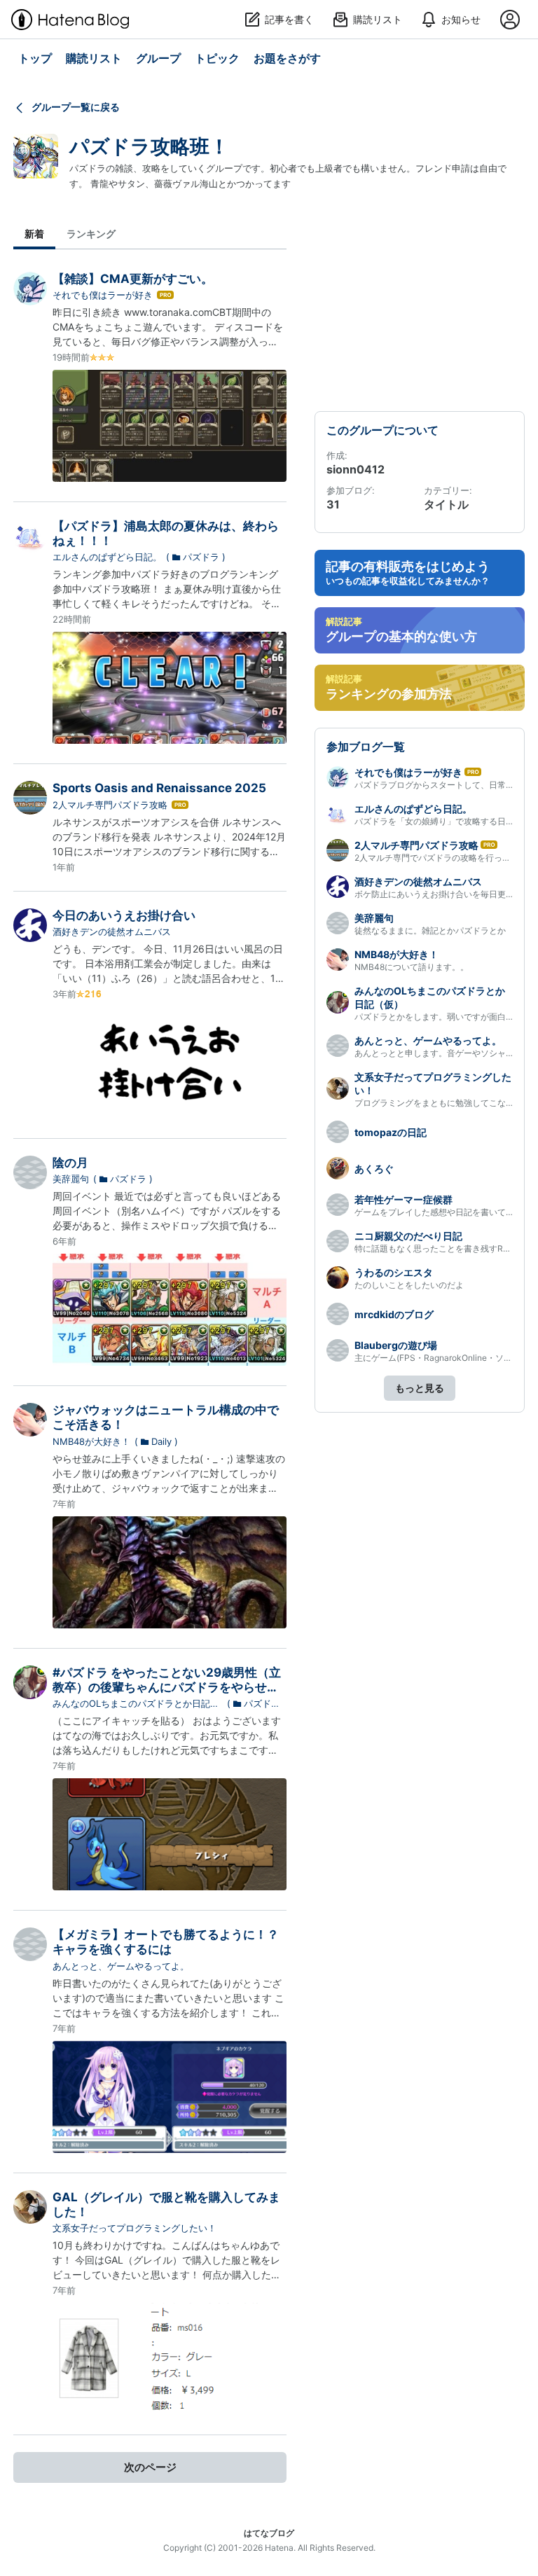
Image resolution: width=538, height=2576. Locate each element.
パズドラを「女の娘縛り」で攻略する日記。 (439, 821)
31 (333, 504)
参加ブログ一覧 (366, 747)
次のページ (150, 2467)
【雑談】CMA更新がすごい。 (133, 279)
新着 (34, 234)
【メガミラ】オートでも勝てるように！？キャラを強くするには (166, 1942)
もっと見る (420, 1388)
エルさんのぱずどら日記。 (107, 557)
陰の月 (70, 1163)
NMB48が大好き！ (91, 1441)
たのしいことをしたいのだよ (409, 1285)
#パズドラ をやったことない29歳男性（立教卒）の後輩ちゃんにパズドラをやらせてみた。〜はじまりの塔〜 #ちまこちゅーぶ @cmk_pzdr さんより (167, 1695)
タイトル (446, 504)
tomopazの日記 (391, 1132)
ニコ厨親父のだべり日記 (408, 1236)
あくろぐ (374, 1169)
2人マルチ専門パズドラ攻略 (110, 805)
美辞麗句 (71, 1179)
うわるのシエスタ (394, 1272)
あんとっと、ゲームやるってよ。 (121, 1966)
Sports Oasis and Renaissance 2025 (159, 788)
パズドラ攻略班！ (149, 146)
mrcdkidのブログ (394, 1314)
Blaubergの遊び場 (396, 1345)
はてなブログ (269, 2533)
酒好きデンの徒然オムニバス (112, 932)
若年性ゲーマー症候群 (403, 1199)
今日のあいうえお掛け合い (124, 915)
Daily (161, 1441)
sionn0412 (356, 469)
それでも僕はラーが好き (103, 295)
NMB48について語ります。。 (412, 967)
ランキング (91, 234)
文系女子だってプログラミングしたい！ (134, 2228)
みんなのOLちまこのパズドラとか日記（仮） (131, 1704)
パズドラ (201, 557)
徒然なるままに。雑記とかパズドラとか (430, 930)
